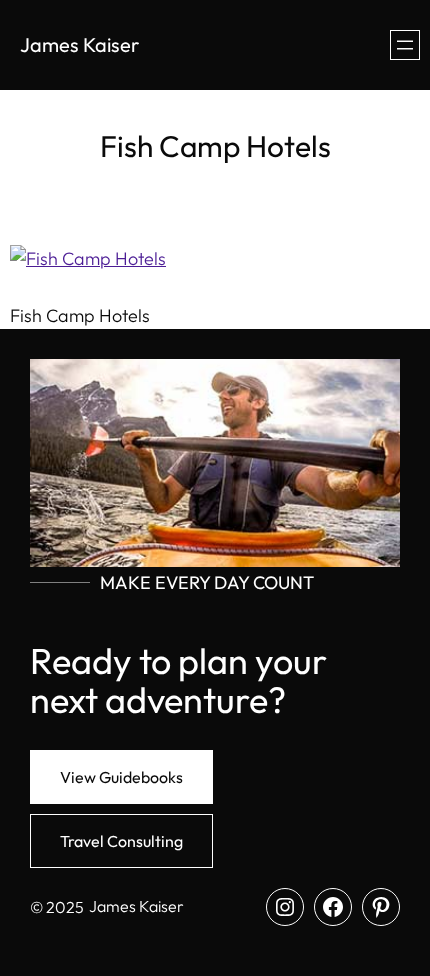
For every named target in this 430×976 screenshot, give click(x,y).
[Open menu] (405, 45)
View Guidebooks (121, 777)
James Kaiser (79, 44)
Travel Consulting (121, 841)
